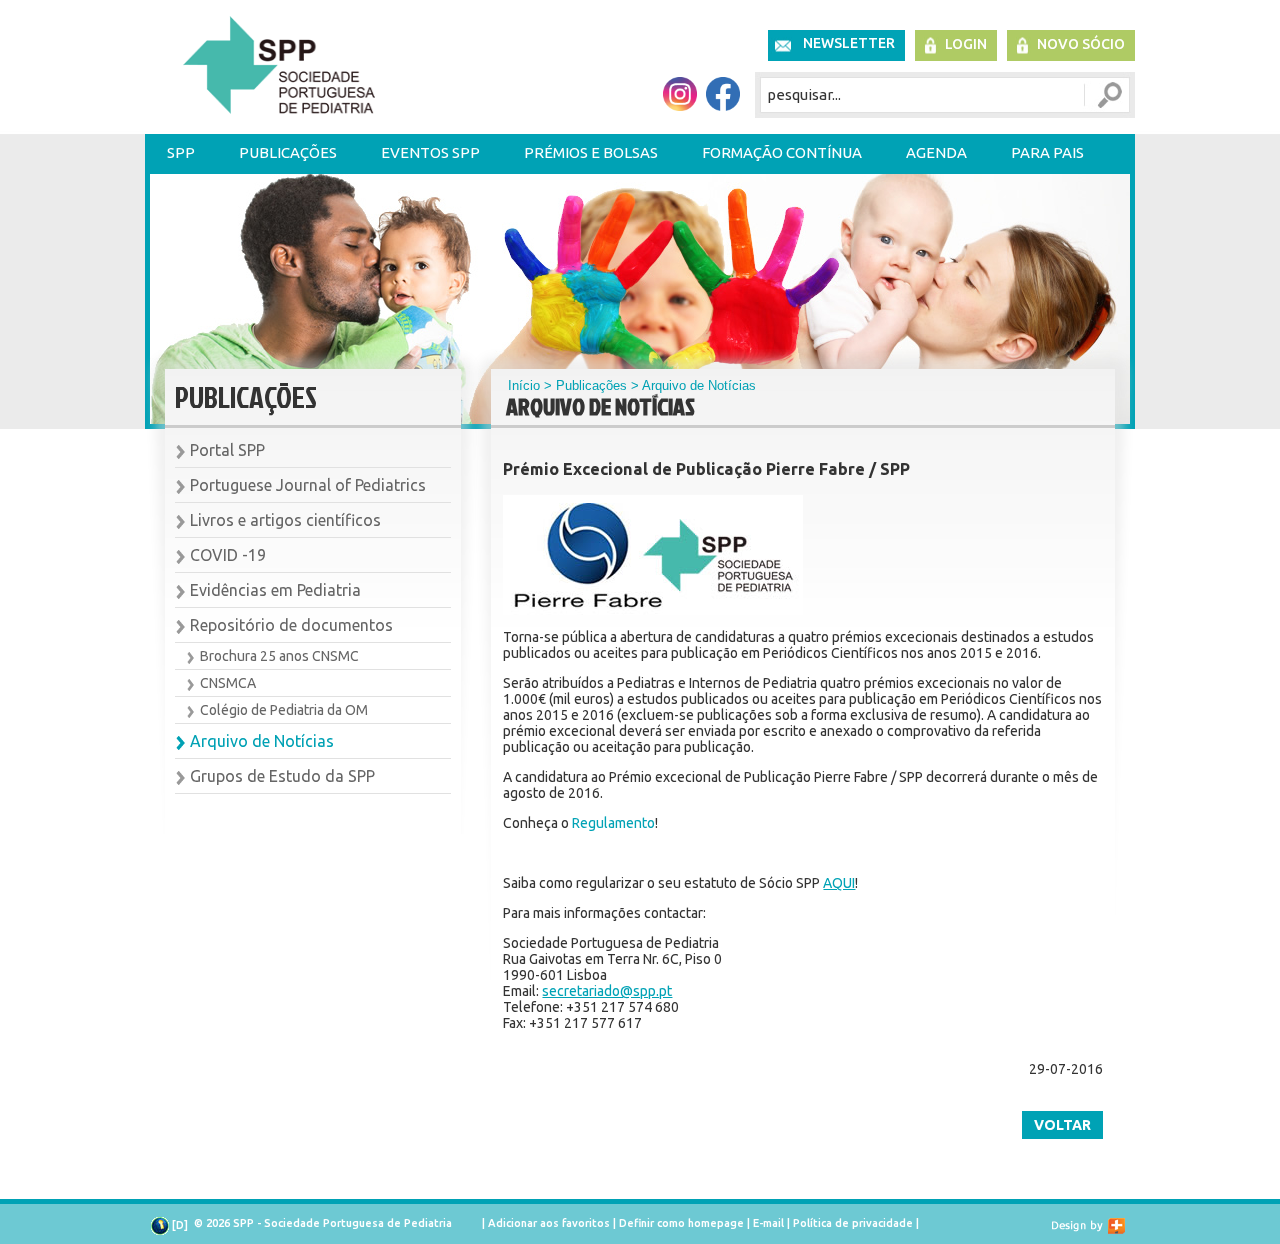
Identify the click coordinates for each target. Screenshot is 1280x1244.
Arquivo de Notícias (262, 741)
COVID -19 (228, 555)
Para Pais (1047, 152)
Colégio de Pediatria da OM (284, 710)
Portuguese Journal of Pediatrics (308, 485)
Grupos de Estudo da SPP (282, 776)
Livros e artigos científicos (285, 520)
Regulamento (613, 823)
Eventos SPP (430, 152)
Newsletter (849, 43)
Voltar (1062, 1125)
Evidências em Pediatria (275, 590)
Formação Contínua (782, 152)
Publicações (288, 152)
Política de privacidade (853, 1223)
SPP (181, 152)
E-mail (768, 1223)
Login (966, 44)
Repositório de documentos (291, 625)
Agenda (936, 152)
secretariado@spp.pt (607, 991)
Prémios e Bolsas (591, 152)
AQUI (839, 883)
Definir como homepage (681, 1223)
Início (524, 385)
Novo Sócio (1081, 44)
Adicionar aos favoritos (549, 1223)
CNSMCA (228, 683)
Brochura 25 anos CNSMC (279, 656)
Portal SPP (227, 450)
